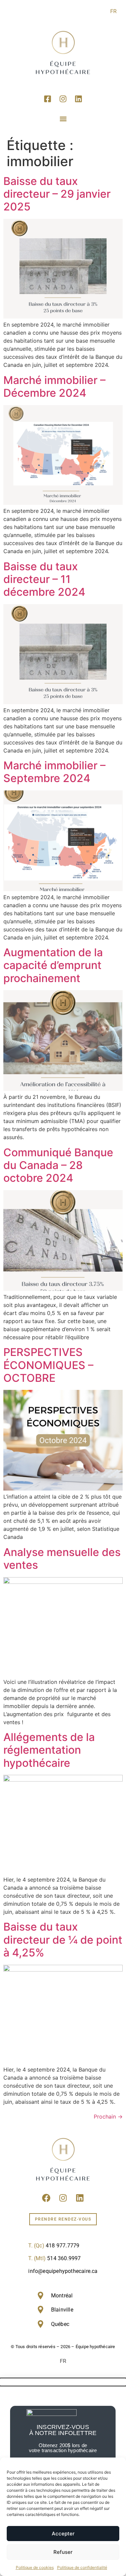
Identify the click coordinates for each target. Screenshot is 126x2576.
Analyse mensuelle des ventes (62, 1559)
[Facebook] (46, 2198)
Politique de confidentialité (82, 2567)
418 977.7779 (62, 2246)
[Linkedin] (79, 99)
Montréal (62, 2296)
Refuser (63, 2552)
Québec (60, 2324)
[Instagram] (63, 99)
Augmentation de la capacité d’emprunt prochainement (53, 965)
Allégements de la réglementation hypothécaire (49, 1750)
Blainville (62, 2310)
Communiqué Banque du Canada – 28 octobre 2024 (58, 1165)
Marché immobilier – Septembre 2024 (54, 772)
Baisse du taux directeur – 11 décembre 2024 (44, 579)
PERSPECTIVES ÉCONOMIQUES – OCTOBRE (48, 1365)
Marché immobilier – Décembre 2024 (54, 386)
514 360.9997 (64, 2258)
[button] (63, 119)
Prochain (108, 2117)
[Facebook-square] (48, 99)
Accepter (63, 2534)
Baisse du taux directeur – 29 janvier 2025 (57, 194)
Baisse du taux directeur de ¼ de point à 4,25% (63, 1940)
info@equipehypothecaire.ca (63, 2271)
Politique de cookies (35, 2567)
